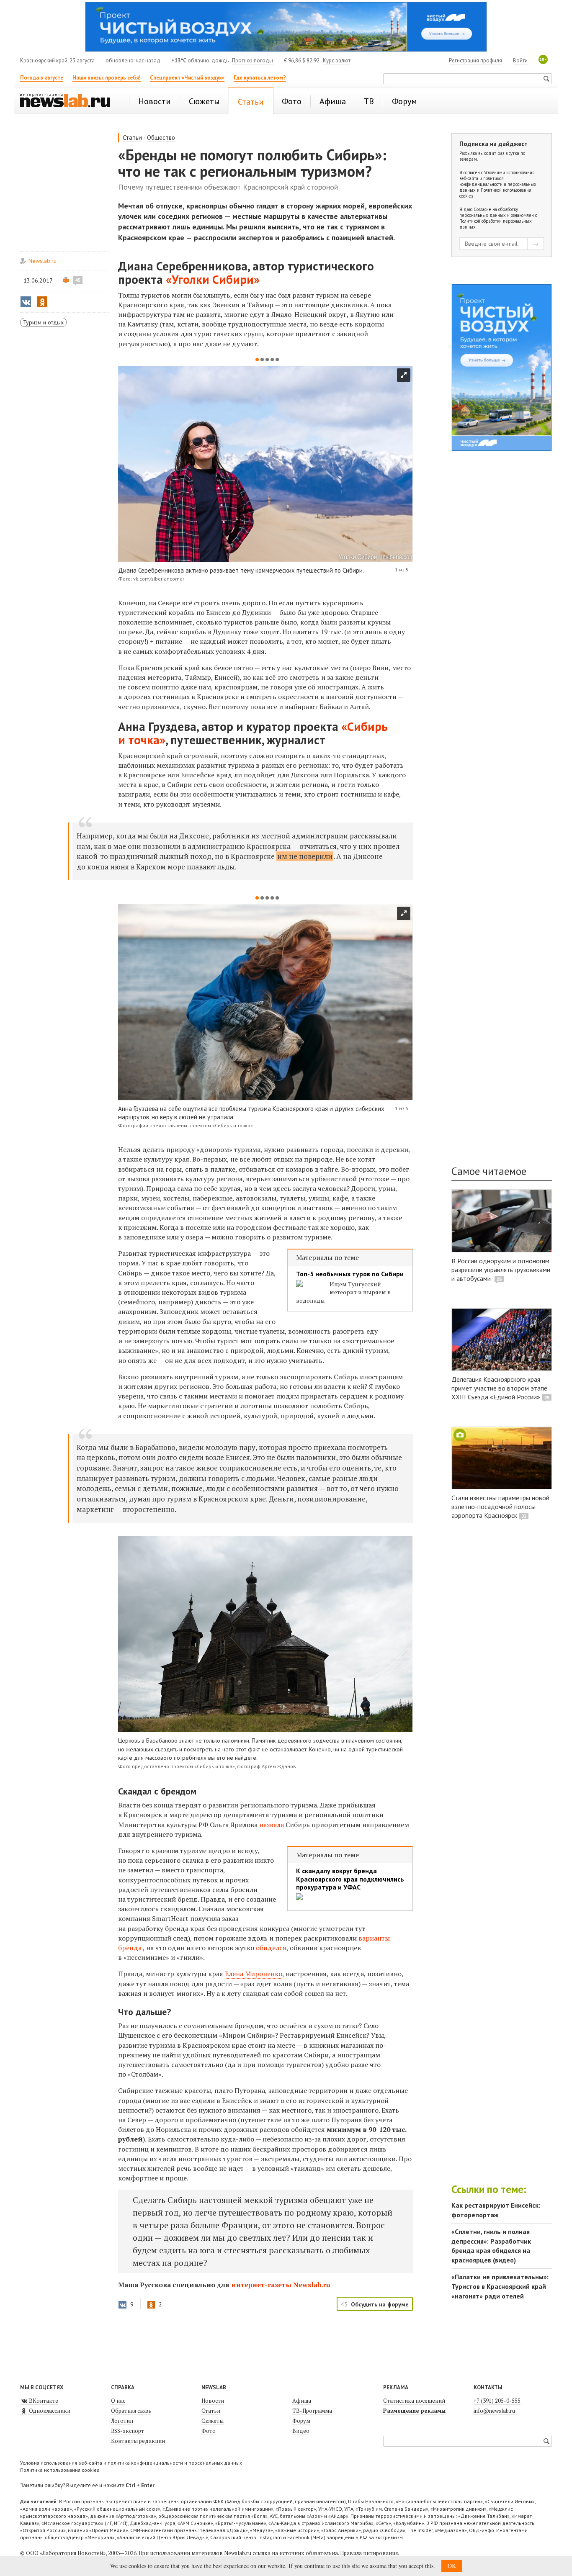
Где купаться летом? (260, 78)
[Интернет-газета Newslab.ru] (69, 101)
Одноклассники (49, 2411)
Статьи (132, 138)
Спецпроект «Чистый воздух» (187, 78)
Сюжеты (213, 2421)
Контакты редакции (138, 2441)
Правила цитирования (369, 2553)
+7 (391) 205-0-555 (497, 2401)
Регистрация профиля (475, 60)
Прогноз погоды (253, 60)
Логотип (122, 2421)
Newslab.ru (43, 261)
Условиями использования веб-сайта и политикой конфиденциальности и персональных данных (498, 181)
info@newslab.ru (494, 2411)
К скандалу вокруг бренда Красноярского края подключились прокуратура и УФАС (350, 1879)
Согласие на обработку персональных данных (489, 212)
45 (78, 280)
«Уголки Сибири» (213, 279)
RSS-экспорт (128, 2431)
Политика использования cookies (60, 2470)
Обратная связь (131, 2411)
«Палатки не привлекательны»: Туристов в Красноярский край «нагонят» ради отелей (500, 2286)
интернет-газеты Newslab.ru (281, 2285)
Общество (161, 138)
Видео (301, 2431)
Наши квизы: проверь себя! (107, 78)
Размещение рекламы (414, 2411)
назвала (272, 1825)
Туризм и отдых (43, 322)
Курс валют (337, 60)
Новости (213, 2401)
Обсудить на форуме (380, 2304)
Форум (301, 2421)
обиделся (271, 1948)
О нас (118, 2401)
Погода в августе (42, 78)
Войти (520, 60)
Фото (209, 2431)
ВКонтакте (43, 2401)
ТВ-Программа (312, 2411)
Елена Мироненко (254, 1974)
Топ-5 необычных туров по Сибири (350, 1274)
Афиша (302, 2401)
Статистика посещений (414, 2401)
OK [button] (452, 2566)
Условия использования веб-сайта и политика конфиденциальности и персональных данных (131, 2463)
